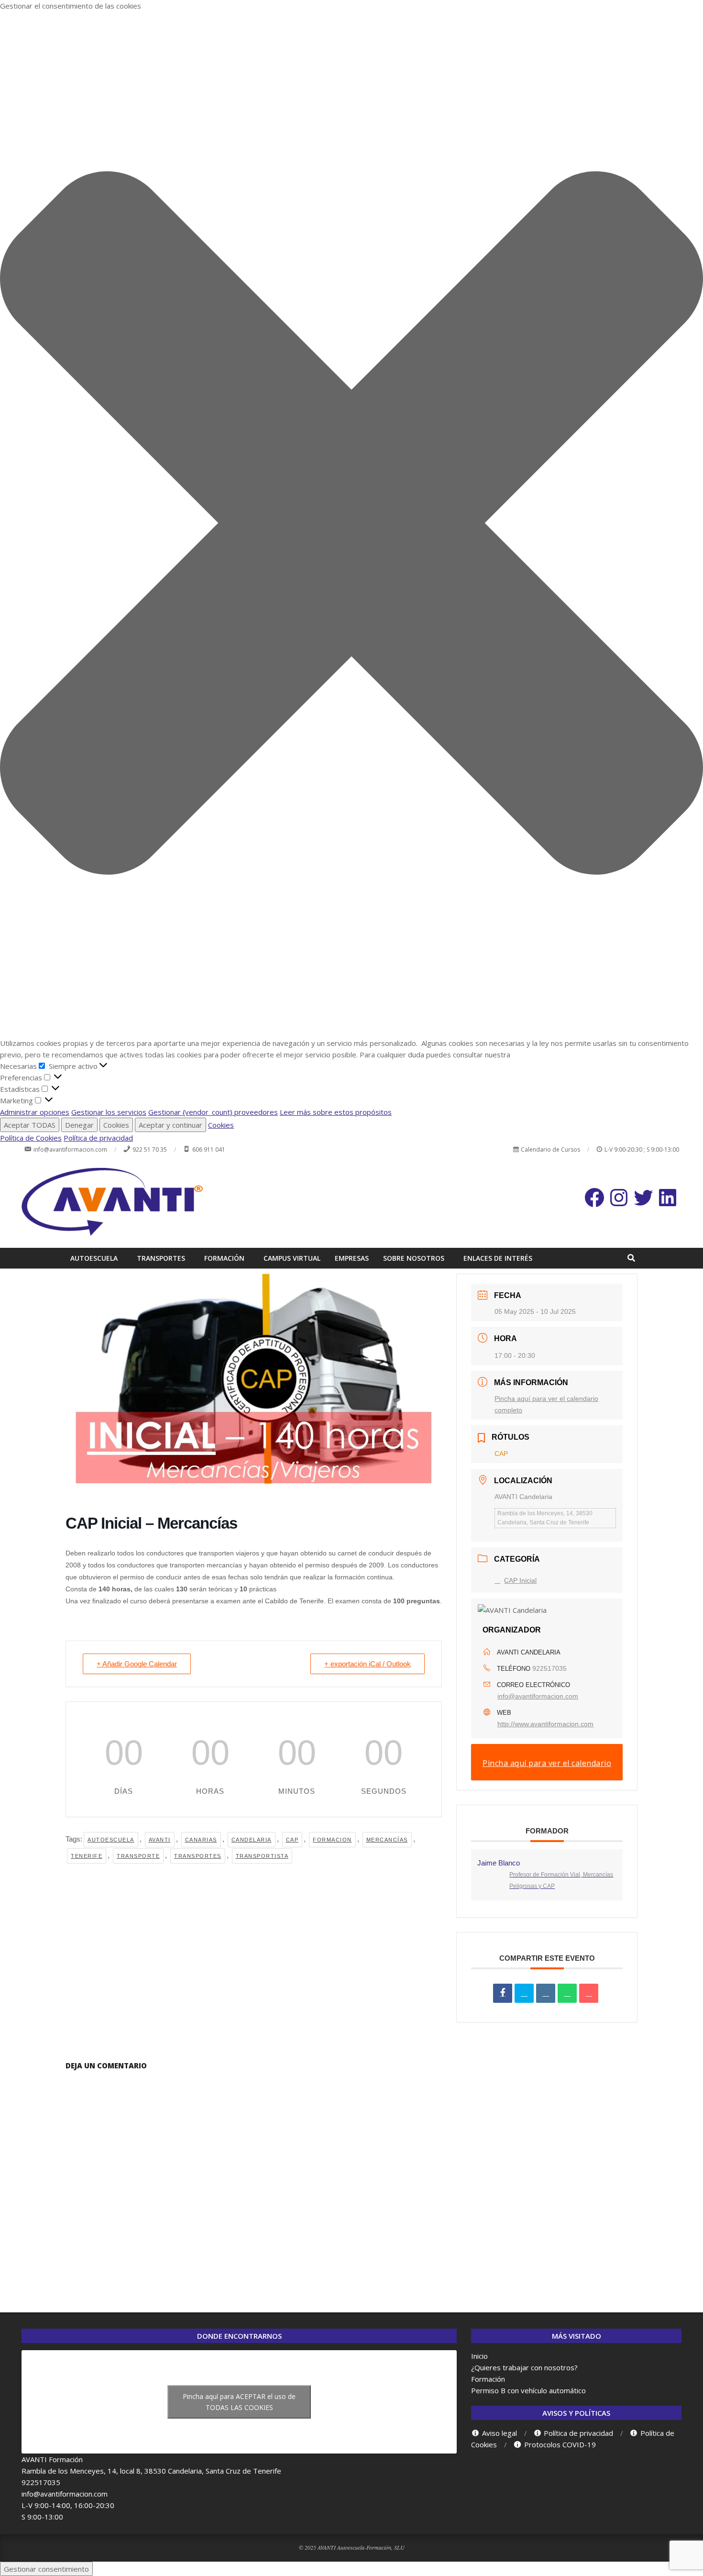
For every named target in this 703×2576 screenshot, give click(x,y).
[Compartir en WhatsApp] (567, 1993)
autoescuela (111, 1840)
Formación (488, 2379)
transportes (198, 1856)
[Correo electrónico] (589, 1993)
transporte (138, 1856)
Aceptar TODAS (30, 1125)
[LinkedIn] (546, 1993)
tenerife (87, 1856)
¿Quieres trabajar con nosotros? (524, 2367)
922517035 (549, 1668)
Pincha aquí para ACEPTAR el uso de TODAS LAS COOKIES (239, 2402)
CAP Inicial (520, 1580)
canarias (201, 1840)
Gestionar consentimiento (46, 2569)
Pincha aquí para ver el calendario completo (547, 1769)
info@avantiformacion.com (538, 1696)
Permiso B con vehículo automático (528, 2390)
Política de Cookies (31, 1138)
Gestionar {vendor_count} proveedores (213, 1112)
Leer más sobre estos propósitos (336, 1112)
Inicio (479, 2356)
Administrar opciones (35, 1112)
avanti (160, 1840)
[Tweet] (524, 1993)
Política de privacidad (98, 1138)
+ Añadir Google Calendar (137, 1664)
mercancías (387, 1840)
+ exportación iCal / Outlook (368, 1664)
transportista (262, 1856)
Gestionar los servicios (109, 1112)
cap (292, 1840)
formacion (332, 1840)
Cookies (116, 1125)
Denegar (79, 1125)
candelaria (252, 1840)
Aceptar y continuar (170, 1125)
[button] (351, 524)
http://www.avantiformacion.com (545, 1724)
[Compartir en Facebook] (503, 1993)
